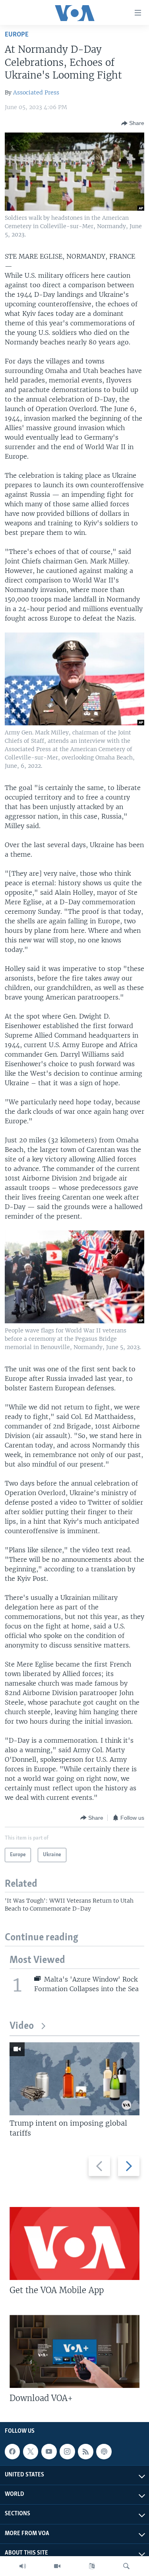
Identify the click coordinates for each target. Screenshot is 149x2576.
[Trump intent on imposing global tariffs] (74, 2079)
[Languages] (92, 2566)
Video (22, 2026)
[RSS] (85, 2452)
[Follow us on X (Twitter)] (31, 2452)
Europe (17, 35)
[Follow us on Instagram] (67, 2452)
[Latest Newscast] (23, 2566)
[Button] (133, 123)
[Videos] (57, 2566)
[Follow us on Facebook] (12, 2452)
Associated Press (36, 92)
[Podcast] (104, 2452)
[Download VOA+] (74, 2351)
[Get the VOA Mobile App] (74, 2243)
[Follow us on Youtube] (49, 2452)
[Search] (126, 2566)
